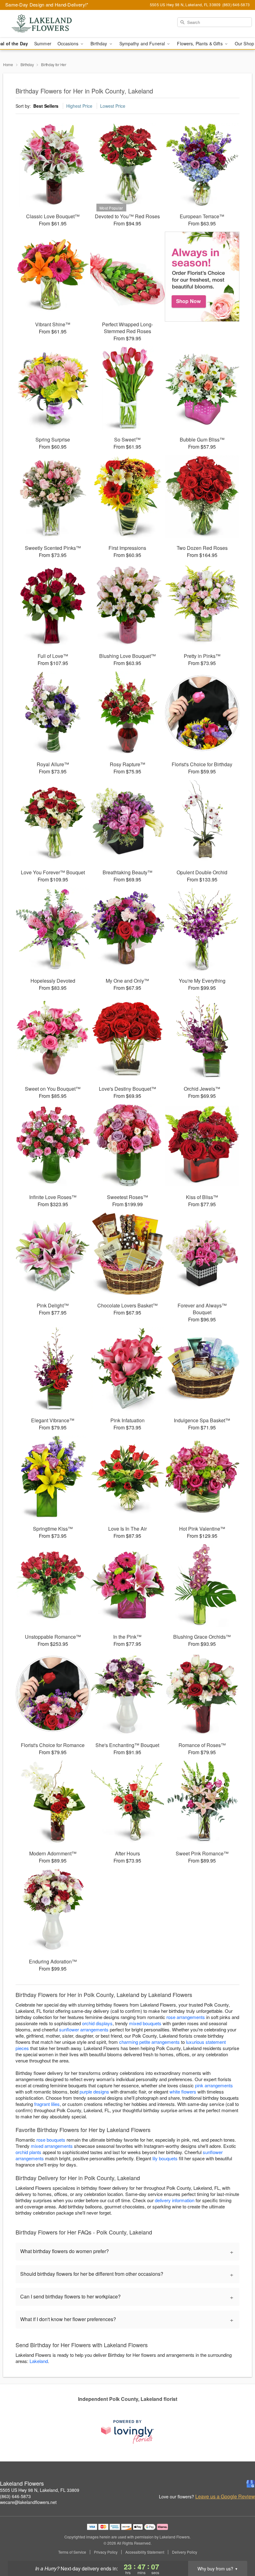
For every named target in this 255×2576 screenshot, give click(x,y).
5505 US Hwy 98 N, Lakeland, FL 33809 (40, 2490)
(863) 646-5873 (15, 2496)
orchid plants (28, 2152)
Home (8, 64)
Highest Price (79, 106)
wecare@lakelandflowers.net (28, 2502)
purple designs (94, 2092)
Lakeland (39, 2361)
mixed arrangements (52, 2146)
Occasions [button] (69, 43)
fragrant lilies (47, 2104)
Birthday (27, 64)
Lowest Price (113, 106)
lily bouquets (165, 2158)
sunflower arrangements (84, 2029)
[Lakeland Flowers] (44, 24)
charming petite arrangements (149, 2042)
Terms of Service (72, 2552)
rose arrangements (186, 2017)
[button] (239, 2550)
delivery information (175, 2200)
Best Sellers (46, 106)
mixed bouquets (145, 2023)
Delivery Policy (185, 2552)
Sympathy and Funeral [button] (143, 43)
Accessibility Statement (145, 2552)
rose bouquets (51, 2140)
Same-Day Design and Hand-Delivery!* (47, 5)
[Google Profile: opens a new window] (251, 2484)
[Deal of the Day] (202, 277)
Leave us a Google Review (225, 2497)
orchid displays (97, 2023)
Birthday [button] (99, 43)
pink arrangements (214, 2085)
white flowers (183, 2092)
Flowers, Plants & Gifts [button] (200, 43)
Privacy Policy (106, 2552)
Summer (43, 43)
